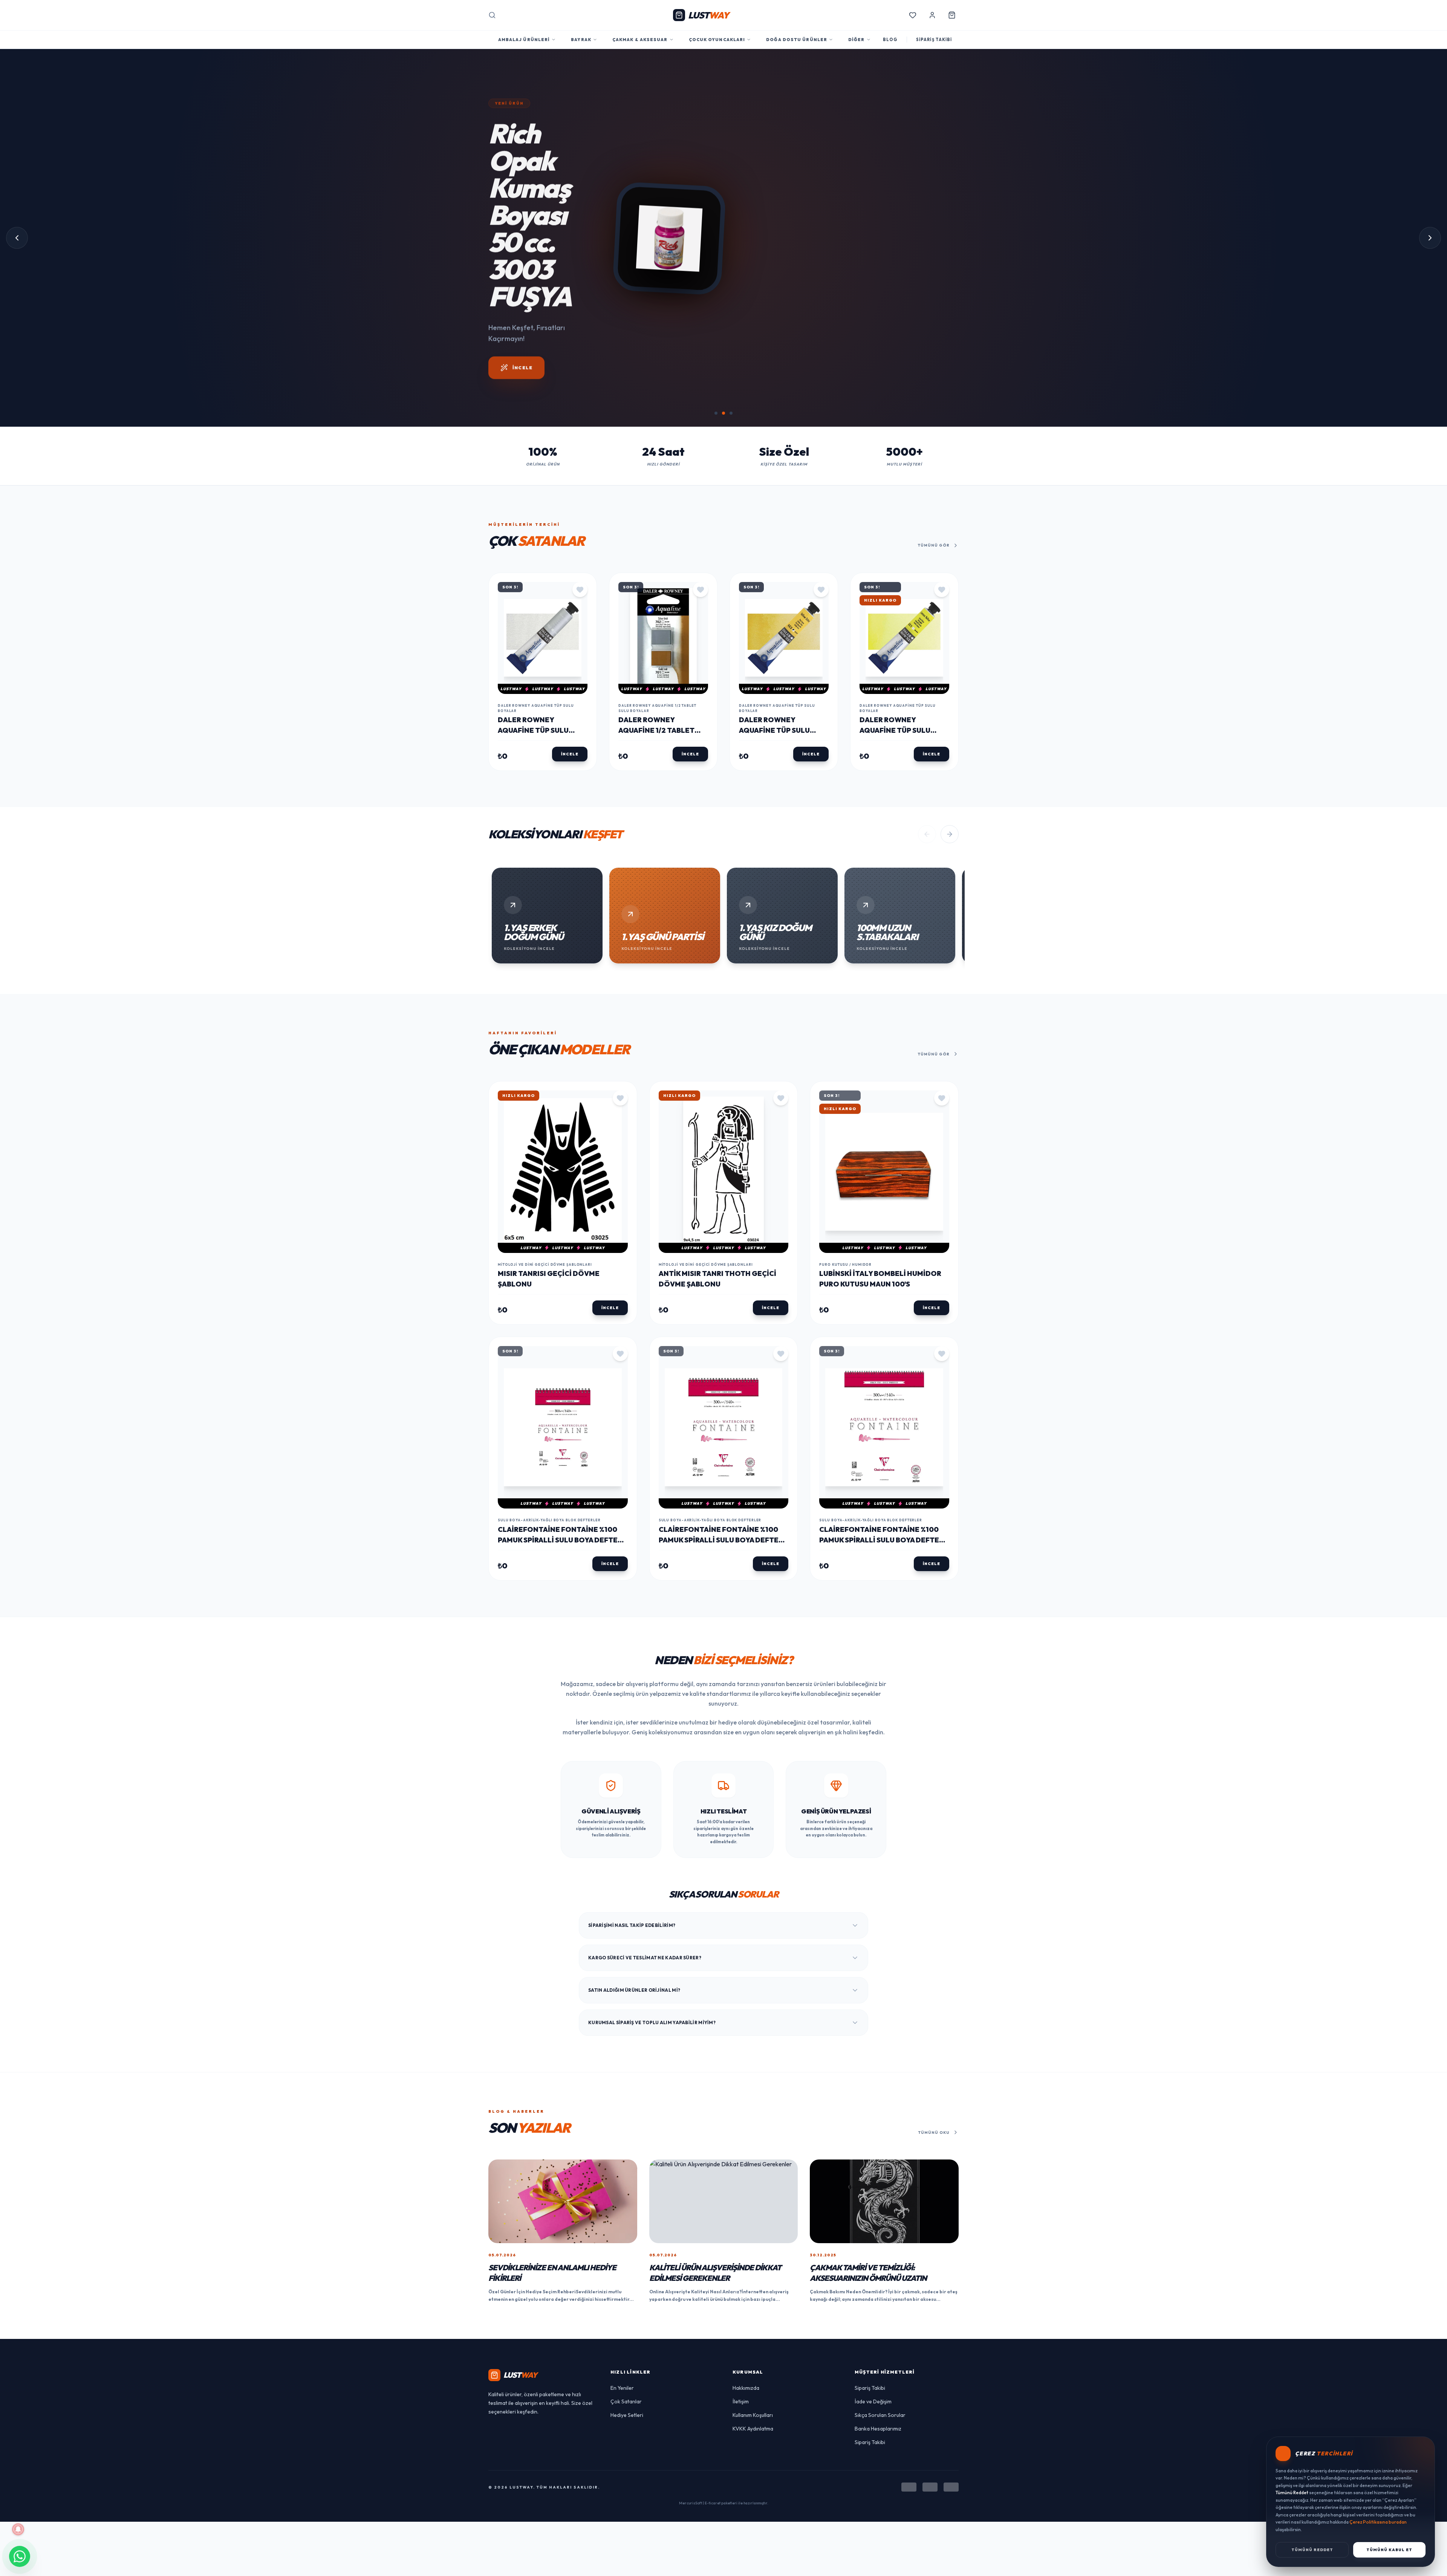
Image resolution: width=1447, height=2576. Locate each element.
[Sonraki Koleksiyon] (950, 780)
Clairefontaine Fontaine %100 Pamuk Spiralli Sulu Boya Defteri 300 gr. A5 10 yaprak (561, 1485)
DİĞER (857, 40)
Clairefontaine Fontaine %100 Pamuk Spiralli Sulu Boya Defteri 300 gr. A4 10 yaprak (722, 1485)
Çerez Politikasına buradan (1378, 2522)
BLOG (890, 40)
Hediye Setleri (627, 2360)
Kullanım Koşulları (753, 2360)
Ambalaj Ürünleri (524, 40)
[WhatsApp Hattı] (20, 2556)
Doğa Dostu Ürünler (797, 40)
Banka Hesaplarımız (878, 2374)
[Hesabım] (932, 15)
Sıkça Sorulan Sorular (880, 2360)
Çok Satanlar (626, 2347)
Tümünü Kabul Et (1389, 2550)
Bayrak (581, 40)
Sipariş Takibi (870, 2333)
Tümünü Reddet (1312, 2550)
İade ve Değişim (873, 2347)
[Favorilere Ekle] (580, 534)
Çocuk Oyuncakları (717, 40)
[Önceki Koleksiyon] (927, 780)
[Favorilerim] (913, 15)
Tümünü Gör (934, 491)
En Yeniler (622, 2333)
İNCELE (570, 699)
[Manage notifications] (18, 2529)
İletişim (741, 2347)
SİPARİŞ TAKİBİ (934, 40)
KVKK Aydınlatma (753, 2374)
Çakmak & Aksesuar (640, 40)
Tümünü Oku (934, 2077)
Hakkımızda (746, 2333)
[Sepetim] (952, 15)
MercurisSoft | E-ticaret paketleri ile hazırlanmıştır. (724, 2448)
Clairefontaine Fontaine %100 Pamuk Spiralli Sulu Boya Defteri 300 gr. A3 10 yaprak (883, 1485)
